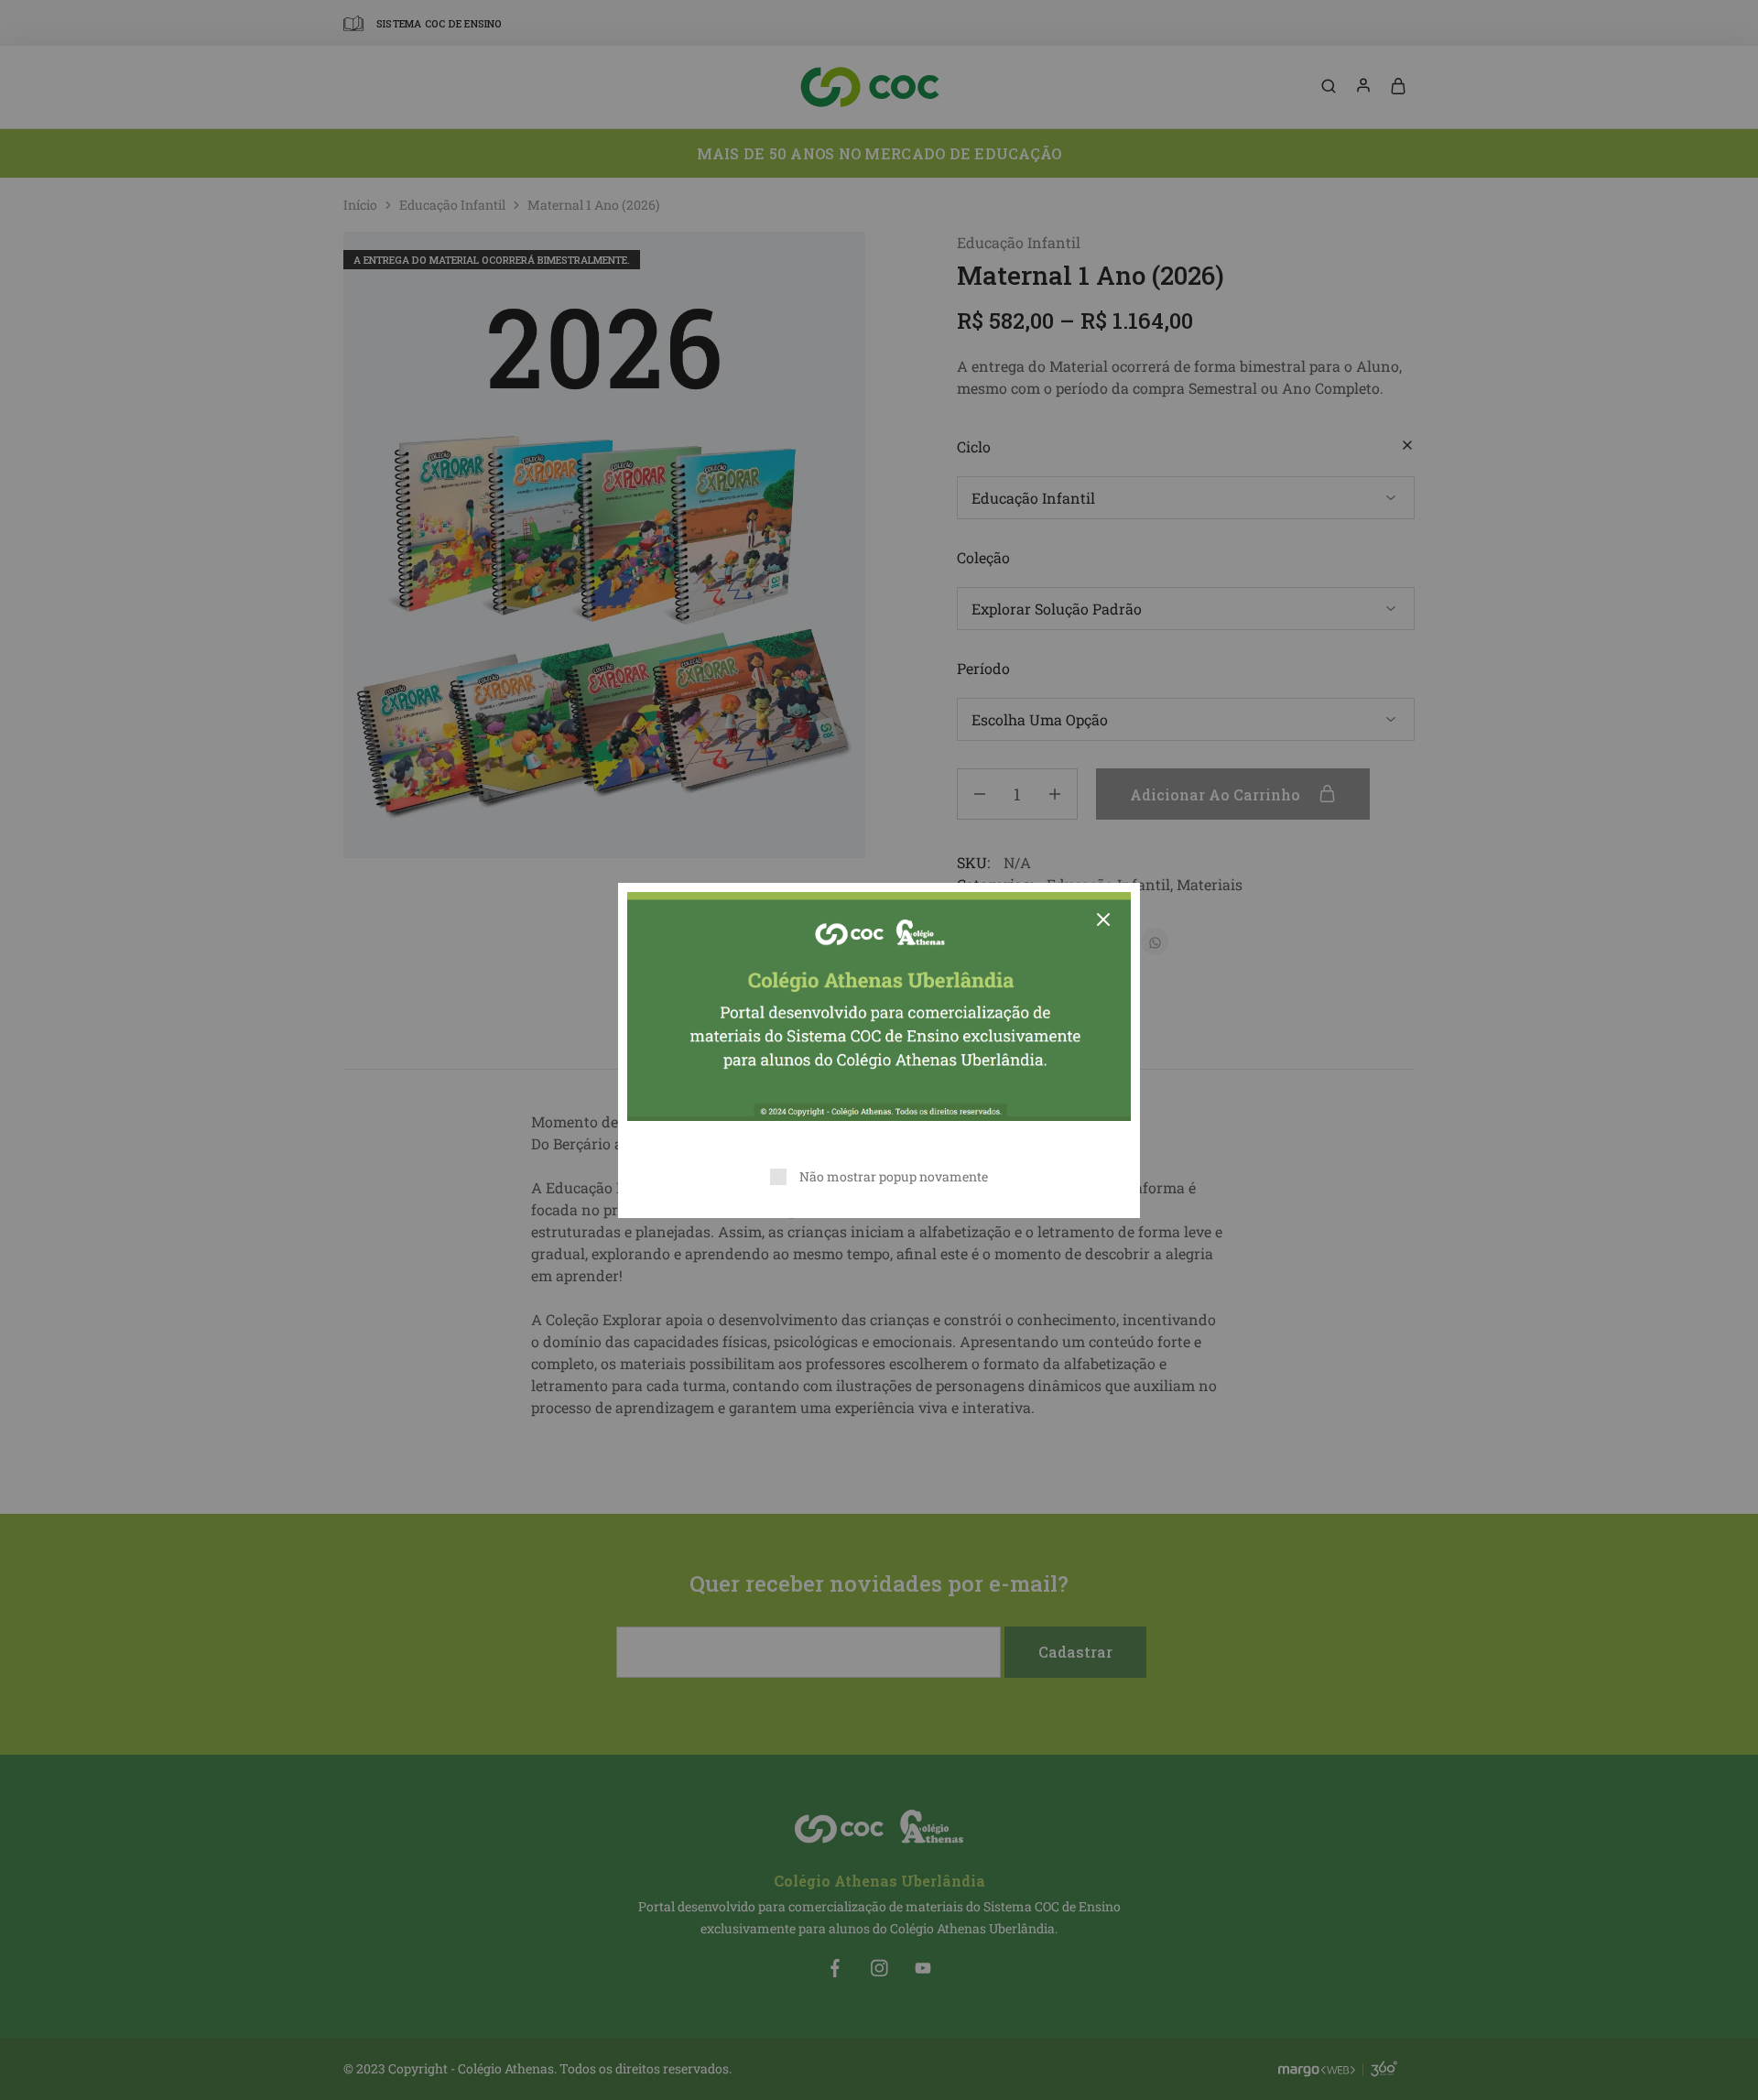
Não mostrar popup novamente (894, 1176)
